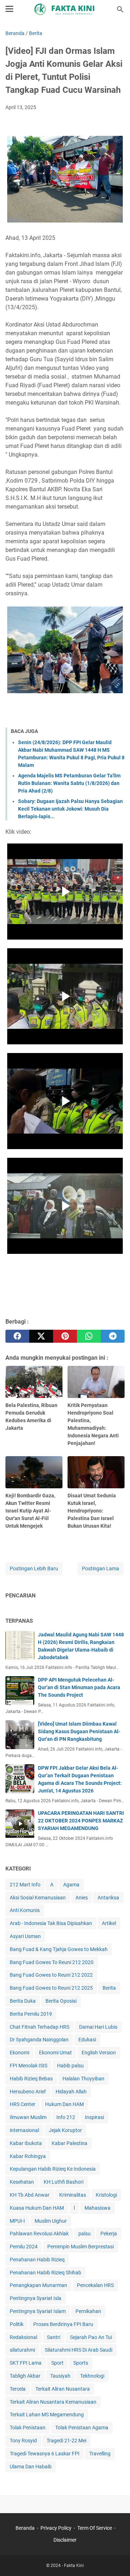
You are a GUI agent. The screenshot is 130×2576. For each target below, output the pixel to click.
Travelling (100, 2454)
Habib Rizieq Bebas (31, 2079)
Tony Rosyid (23, 2441)
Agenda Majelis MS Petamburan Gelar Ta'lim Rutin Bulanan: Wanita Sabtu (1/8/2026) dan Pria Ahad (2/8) (69, 783)
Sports (81, 2363)
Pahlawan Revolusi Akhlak (39, 2234)
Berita (109, 1988)
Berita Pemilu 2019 (31, 2014)
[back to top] (116, 2560)
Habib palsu (70, 2066)
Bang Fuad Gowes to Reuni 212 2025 (51, 1988)
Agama (71, 1885)
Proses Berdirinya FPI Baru (63, 2324)
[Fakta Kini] (65, 9)
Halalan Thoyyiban (83, 2079)
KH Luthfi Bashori (64, 2182)
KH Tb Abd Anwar (30, 2195)
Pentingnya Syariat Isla (36, 2298)
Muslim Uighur (51, 2221)
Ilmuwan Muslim (28, 2117)
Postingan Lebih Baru (34, 1569)
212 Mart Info (25, 1885)
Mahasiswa (97, 2208)
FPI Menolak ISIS (29, 2066)
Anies (82, 1898)
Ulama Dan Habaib (31, 2467)
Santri (54, 2337)
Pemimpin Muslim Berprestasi (81, 2247)
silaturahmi (22, 2350)
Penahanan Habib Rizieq (37, 2260)
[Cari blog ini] (120, 9)
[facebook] (17, 1336)
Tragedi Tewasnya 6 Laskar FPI (45, 2454)
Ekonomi (19, 2053)
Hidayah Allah (71, 2092)
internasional (24, 2130)
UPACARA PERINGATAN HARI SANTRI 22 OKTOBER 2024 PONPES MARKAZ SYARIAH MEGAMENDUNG (81, 1821)
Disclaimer (65, 2540)
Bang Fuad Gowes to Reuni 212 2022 (51, 1975)
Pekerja (109, 2234)
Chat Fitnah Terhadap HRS (40, 2027)
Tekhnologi (92, 2376)
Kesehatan (22, 2182)
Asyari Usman (25, 1936)
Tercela (18, 2389)
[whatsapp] (89, 1336)
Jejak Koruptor (65, 2130)
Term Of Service (95, 2528)
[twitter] (41, 1336)
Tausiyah (60, 2376)
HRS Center (23, 2104)
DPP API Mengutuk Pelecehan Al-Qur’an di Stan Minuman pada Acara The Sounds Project (79, 1687)
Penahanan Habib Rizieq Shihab (45, 2273)
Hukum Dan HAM (64, 2104)
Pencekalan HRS (95, 2285)
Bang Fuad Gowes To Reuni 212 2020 (52, 1962)
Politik (17, 2324)
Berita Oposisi (61, 2001)
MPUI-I (17, 2221)
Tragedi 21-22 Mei (66, 2441)
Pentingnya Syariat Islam (38, 2311)
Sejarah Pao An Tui (91, 2337)
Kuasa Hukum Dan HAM (37, 2208)
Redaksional (23, 2337)
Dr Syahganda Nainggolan (39, 2040)
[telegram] (113, 1336)
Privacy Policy (56, 2528)
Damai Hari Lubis (98, 2027)
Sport (57, 2363)
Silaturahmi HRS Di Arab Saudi (79, 2350)
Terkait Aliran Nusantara (63, 2389)
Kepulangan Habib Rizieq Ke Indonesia (53, 2169)
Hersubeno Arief (28, 2092)
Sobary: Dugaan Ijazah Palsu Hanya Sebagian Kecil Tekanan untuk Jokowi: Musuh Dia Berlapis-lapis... (70, 809)
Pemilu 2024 (24, 2247)
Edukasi (87, 2040)
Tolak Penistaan (28, 2428)
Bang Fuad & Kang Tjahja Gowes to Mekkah (59, 1949)
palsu (84, 2234)
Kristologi (106, 2195)
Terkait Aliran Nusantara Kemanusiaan (53, 2402)
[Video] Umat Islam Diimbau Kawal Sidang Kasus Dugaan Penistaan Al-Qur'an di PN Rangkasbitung (79, 1731)
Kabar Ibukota (26, 2143)
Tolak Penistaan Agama (82, 2428)
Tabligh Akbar (25, 2376)
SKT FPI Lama (26, 2363)
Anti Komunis (25, 1910)
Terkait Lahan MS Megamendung (47, 2415)
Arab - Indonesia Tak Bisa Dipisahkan (51, 1923)
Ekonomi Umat (55, 2053)
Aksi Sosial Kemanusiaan (38, 1898)
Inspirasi (94, 2117)
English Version (99, 2053)
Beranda (25, 2528)
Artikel (109, 1923)
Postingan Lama (101, 1569)
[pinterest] (65, 1336)
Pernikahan (88, 2311)
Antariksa (108, 1898)
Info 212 (66, 2117)
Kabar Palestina (70, 2143)
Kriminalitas (73, 2195)
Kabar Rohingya (28, 2156)
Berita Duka (23, 2001)
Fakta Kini (74, 2566)
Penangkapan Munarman (38, 2285)
